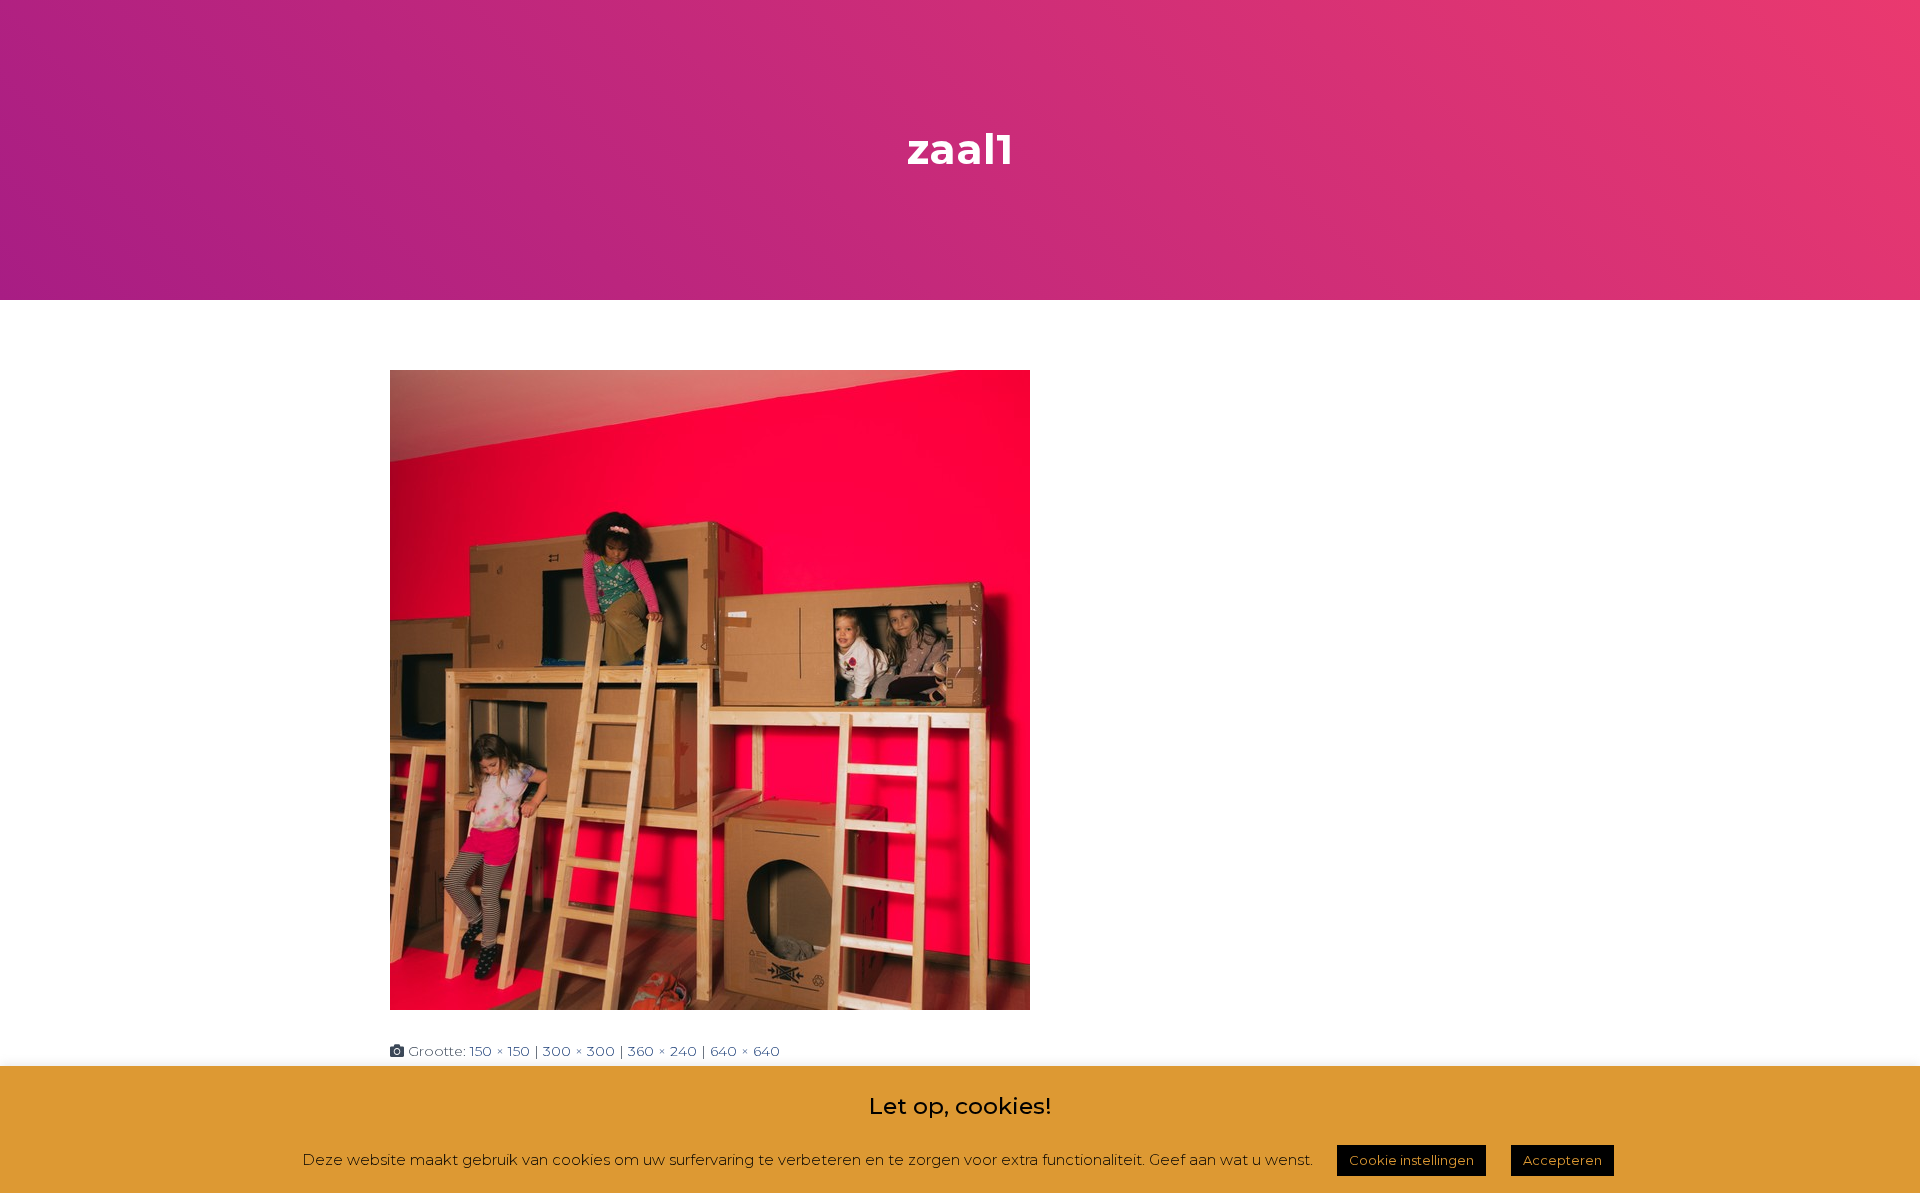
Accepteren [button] (1562, 1160)
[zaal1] (710, 689)
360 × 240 (662, 1051)
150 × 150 (500, 1051)
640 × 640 (745, 1051)
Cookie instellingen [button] (1411, 1160)
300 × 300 (579, 1051)
